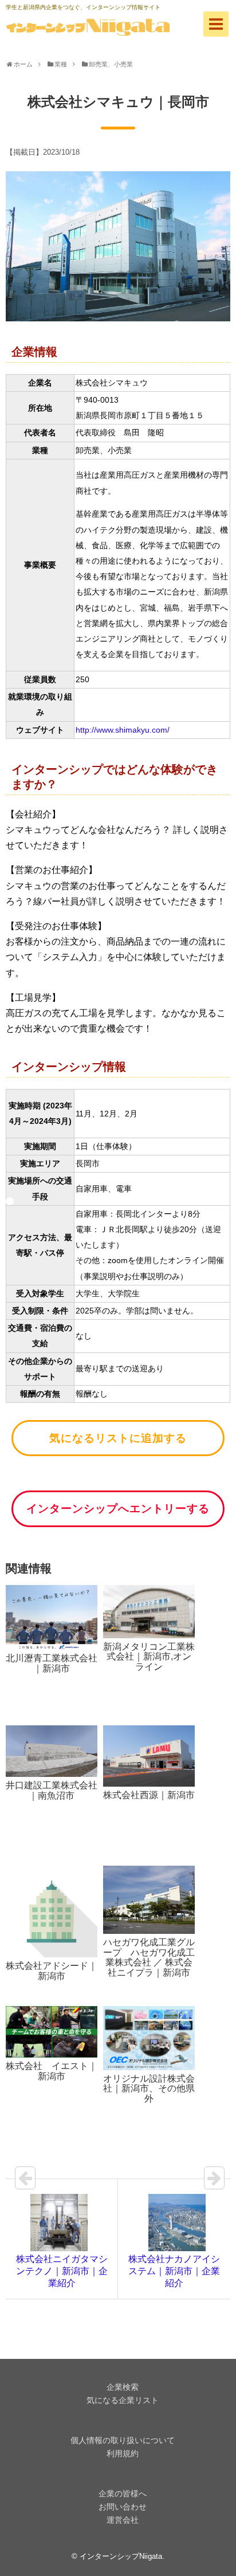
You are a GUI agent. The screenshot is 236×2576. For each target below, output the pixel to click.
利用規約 (123, 2453)
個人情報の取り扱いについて (123, 2440)
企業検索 (123, 2387)
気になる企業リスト (123, 2400)
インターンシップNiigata (121, 2556)
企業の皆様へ (123, 2494)
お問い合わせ (123, 2507)
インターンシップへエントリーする (118, 1509)
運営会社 (123, 2520)
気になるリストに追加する (118, 1438)
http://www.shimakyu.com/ (123, 730)
